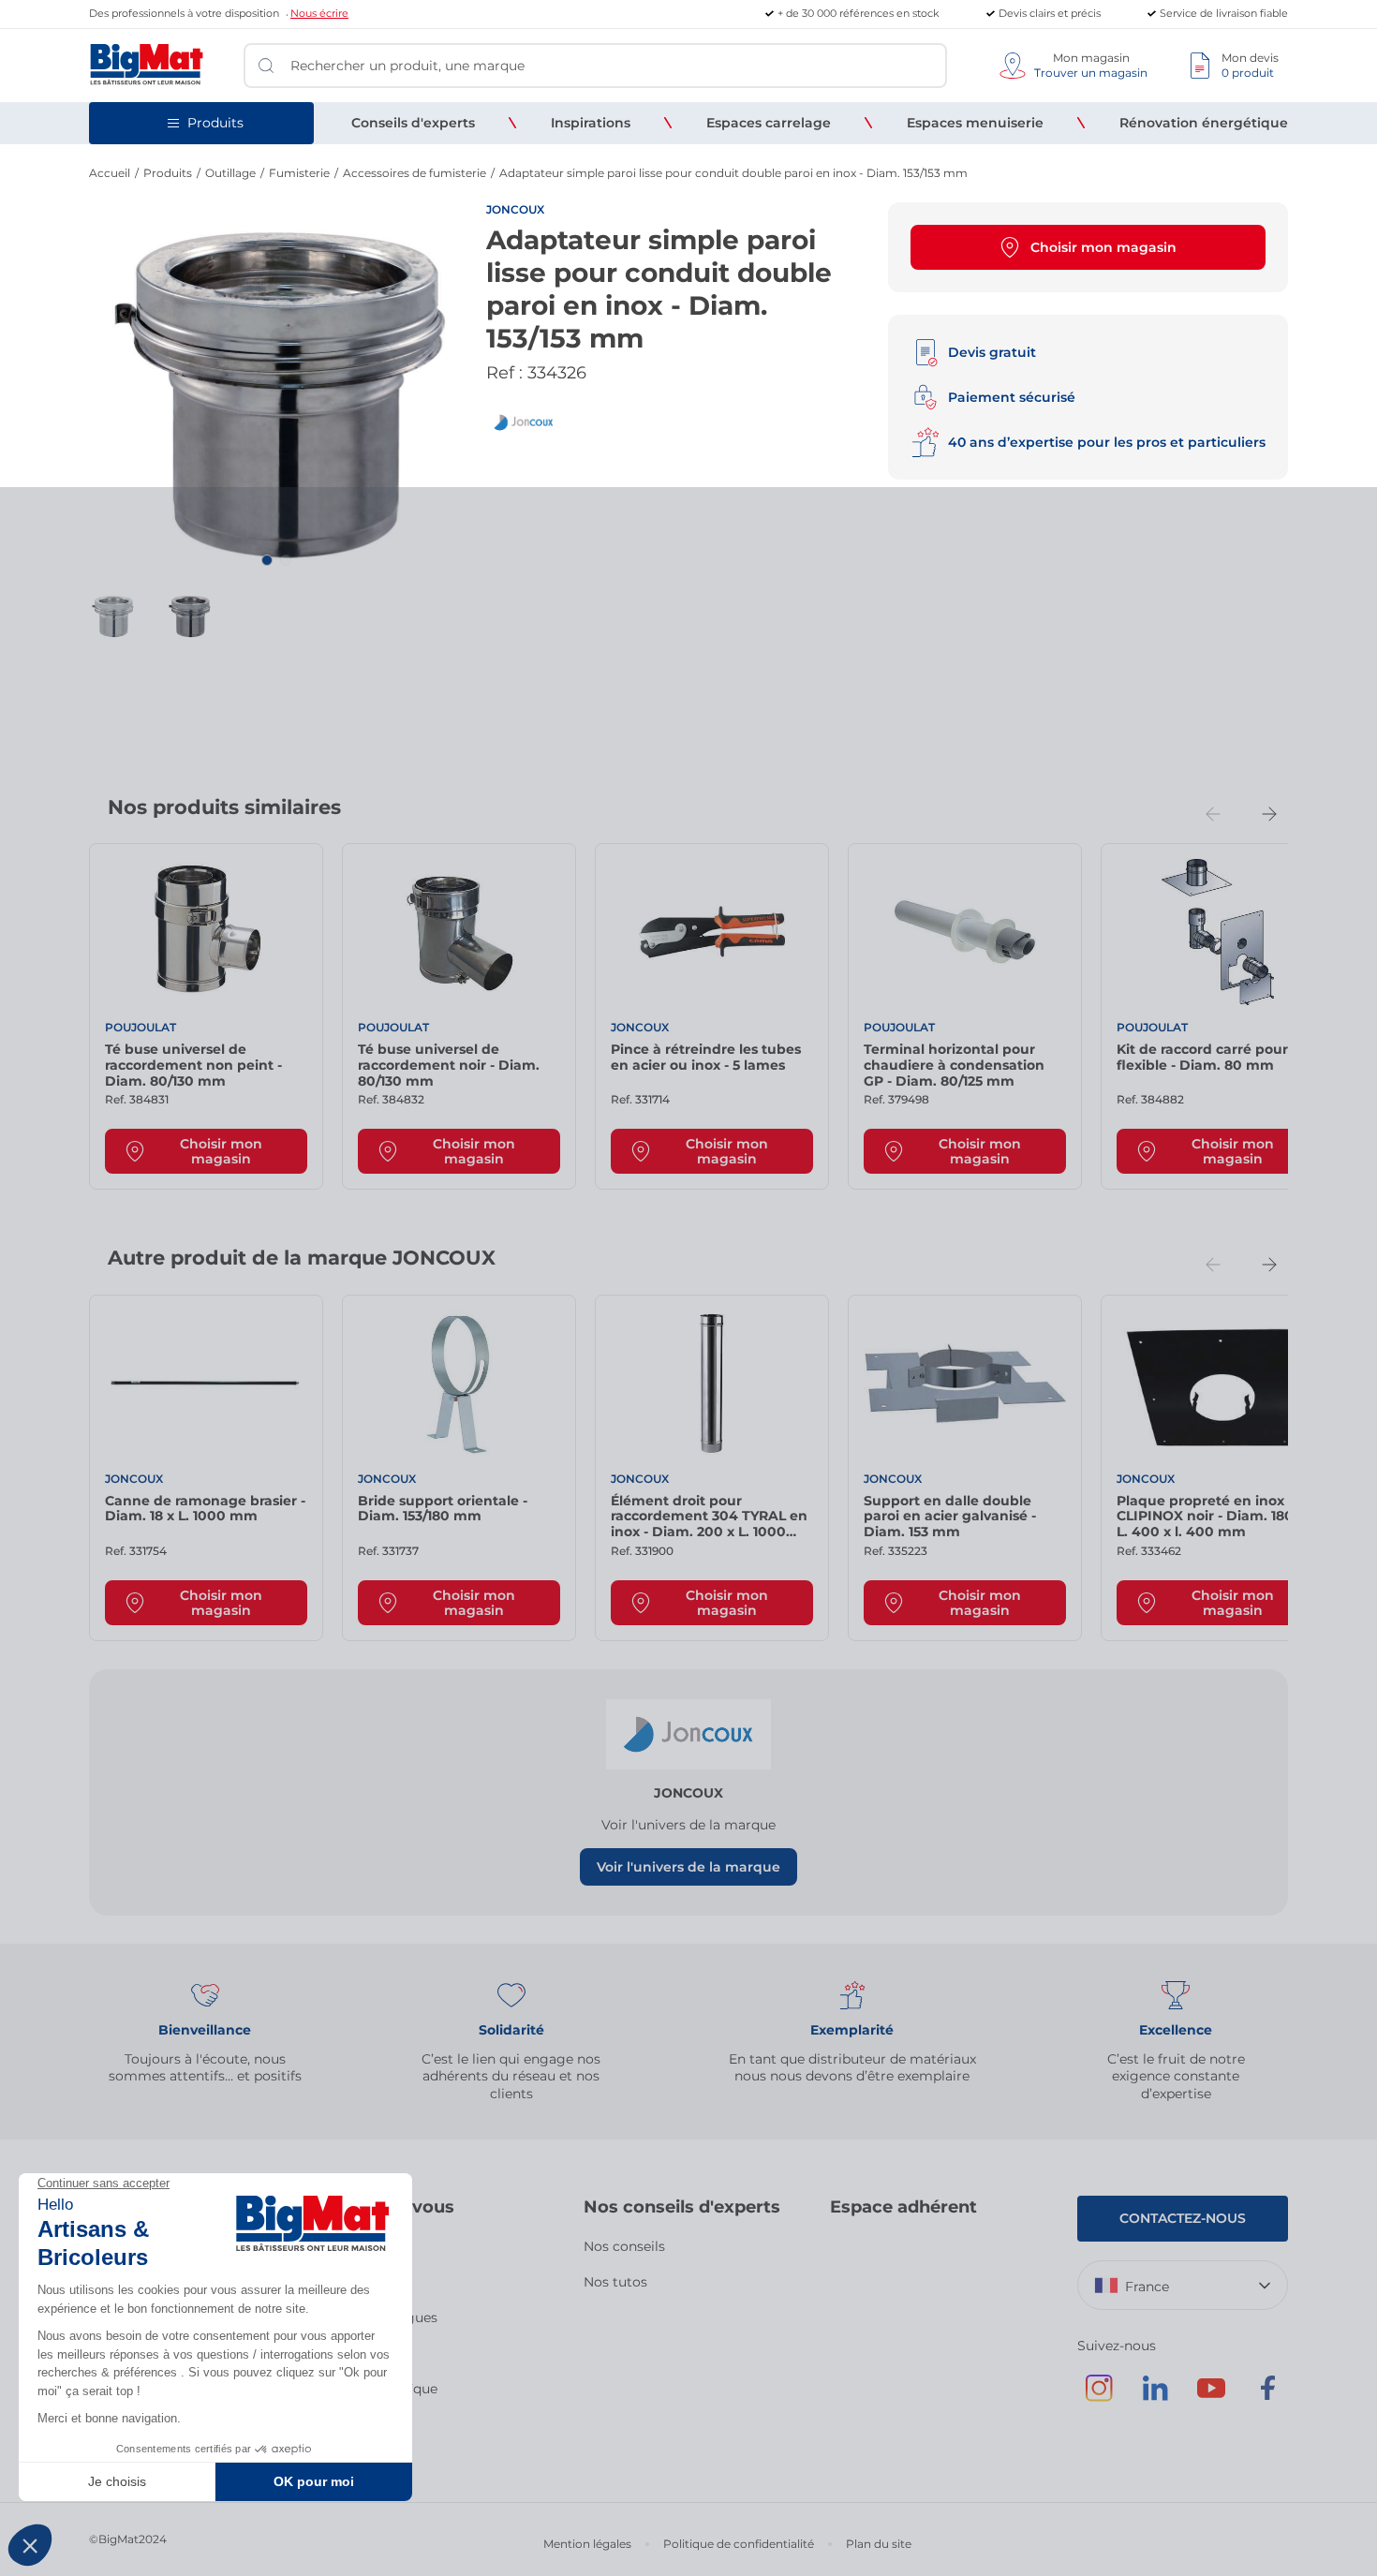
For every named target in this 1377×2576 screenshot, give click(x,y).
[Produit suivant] (1269, 814)
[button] (267, 560)
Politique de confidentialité (739, 2544)
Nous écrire (319, 13)
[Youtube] (1211, 2397)
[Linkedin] (1155, 2397)
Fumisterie (299, 173)
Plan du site (879, 2544)
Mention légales (587, 2544)
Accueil (110, 173)
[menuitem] (413, 123)
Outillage (230, 173)
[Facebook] (1267, 2397)
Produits (168, 173)
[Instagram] (1099, 2397)
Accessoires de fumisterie (415, 173)
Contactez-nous (1183, 2218)
